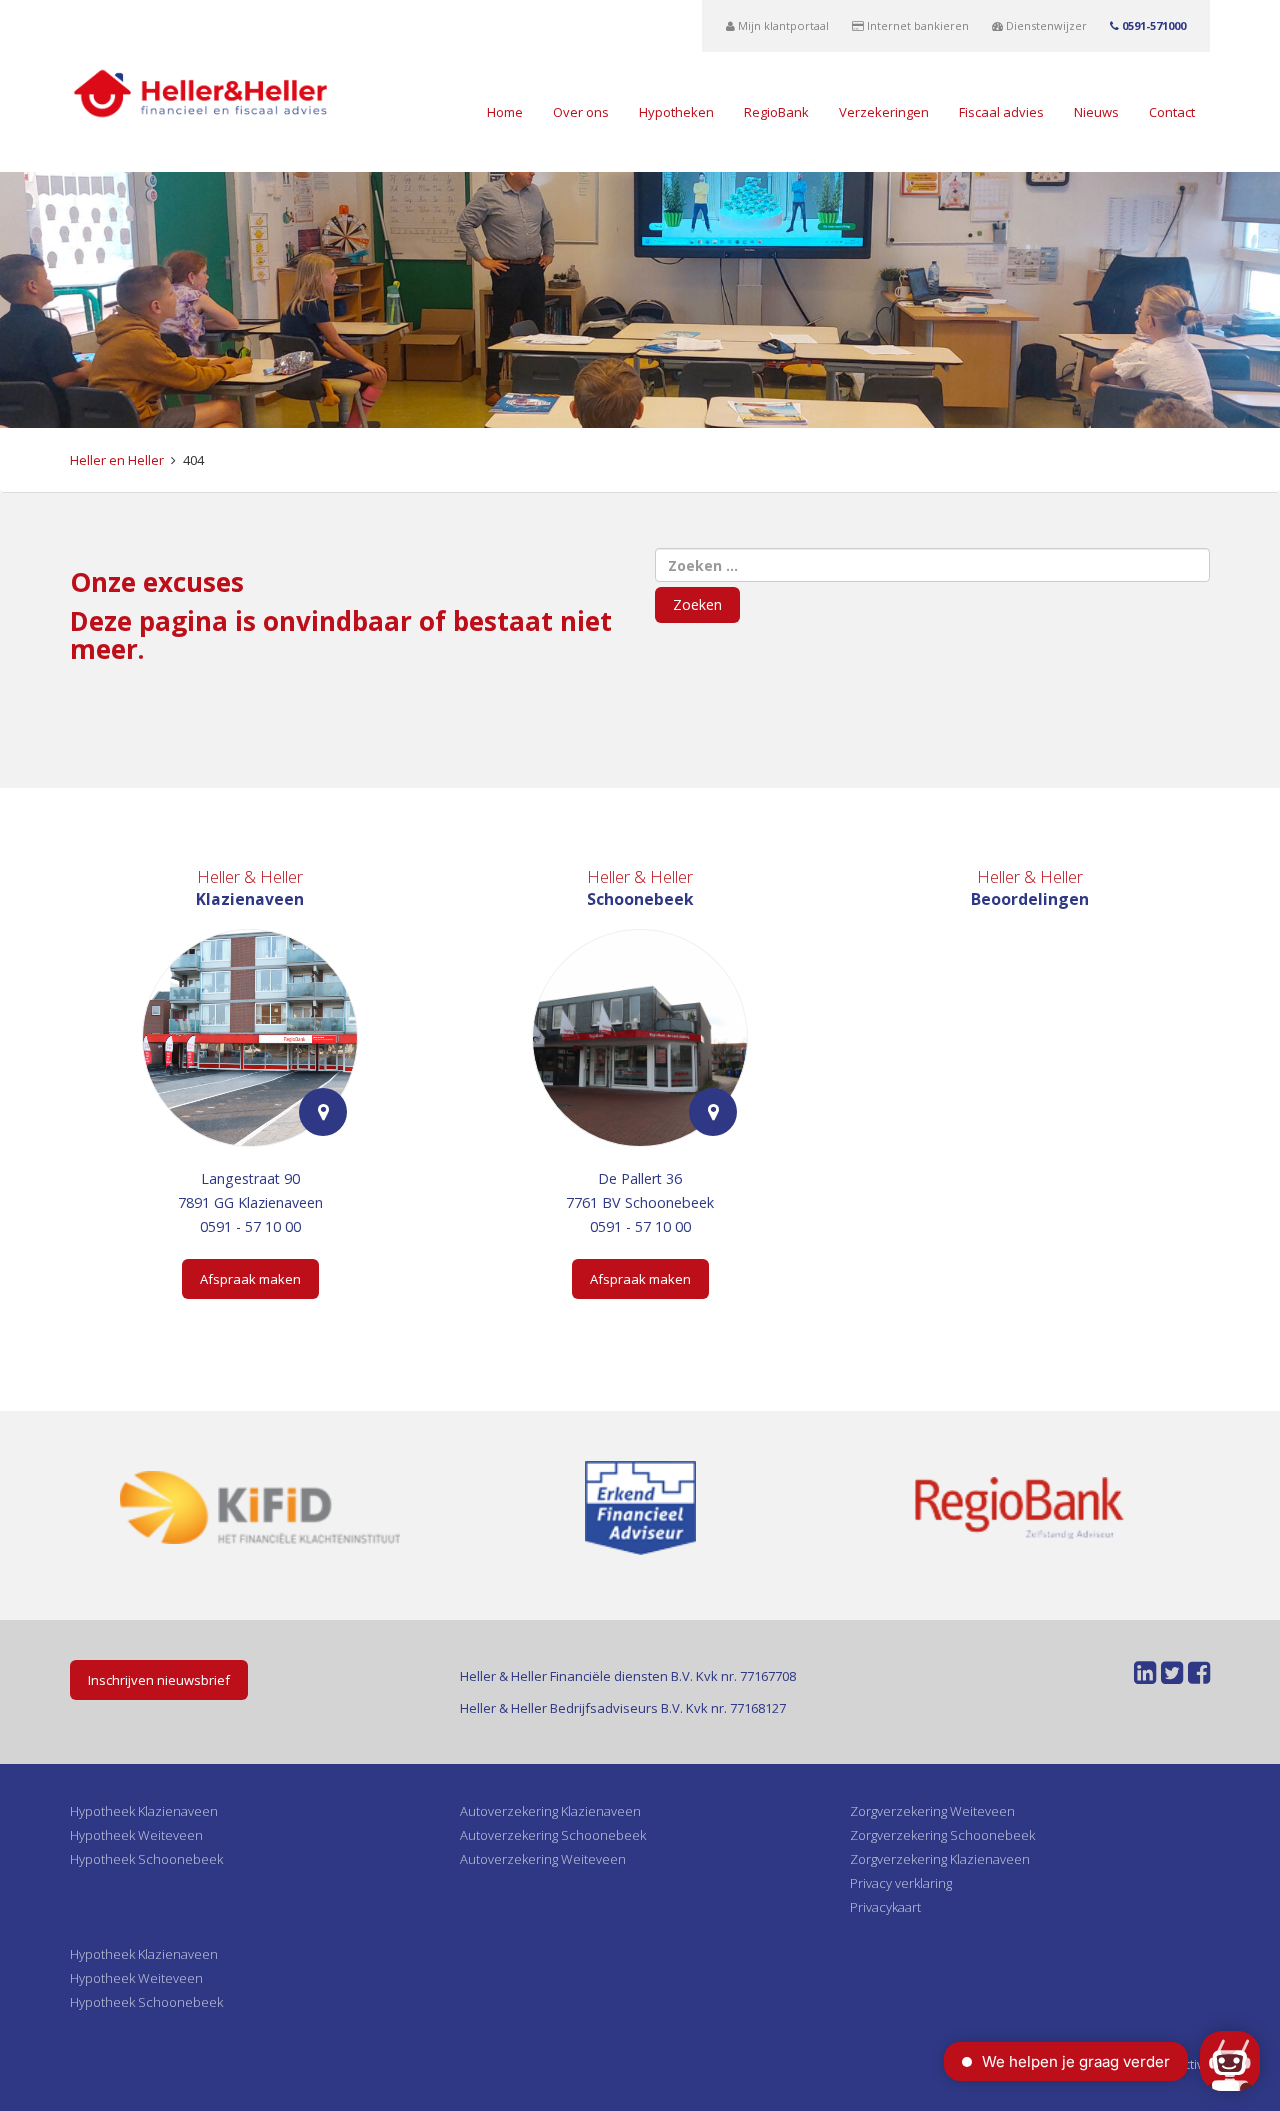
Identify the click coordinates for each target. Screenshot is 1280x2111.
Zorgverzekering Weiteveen (932, 1811)
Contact (1172, 112)
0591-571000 (1152, 25)
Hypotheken (676, 112)
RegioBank (776, 112)
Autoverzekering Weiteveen (543, 1859)
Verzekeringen (884, 112)
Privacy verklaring (901, 1883)
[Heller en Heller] (201, 92)
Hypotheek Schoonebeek (146, 1859)
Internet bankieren (916, 25)
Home (505, 112)
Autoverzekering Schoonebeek (553, 1835)
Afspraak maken (250, 1279)
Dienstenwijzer (1045, 25)
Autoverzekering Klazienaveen (550, 1811)
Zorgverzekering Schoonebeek (942, 1835)
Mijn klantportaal (782, 25)
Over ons (581, 112)
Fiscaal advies (1001, 112)
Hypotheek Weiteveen (136, 1835)
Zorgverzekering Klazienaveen (940, 1859)
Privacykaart (885, 1907)
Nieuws (1096, 112)
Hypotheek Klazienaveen (144, 1811)
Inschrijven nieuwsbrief (159, 1680)
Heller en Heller (117, 460)
